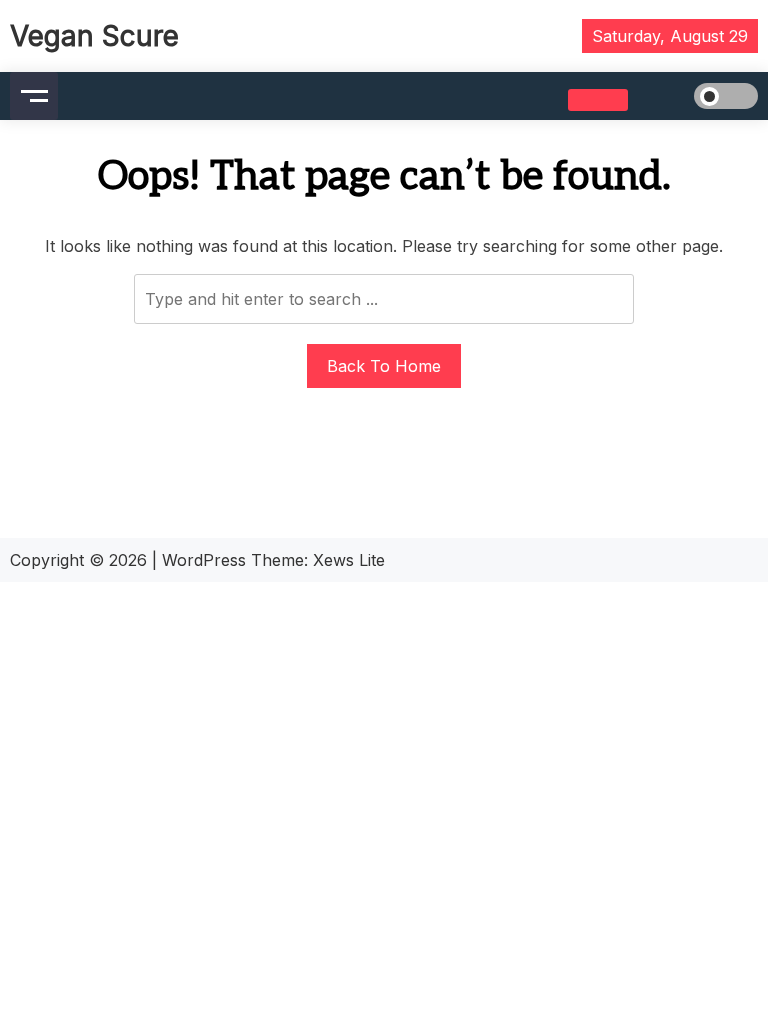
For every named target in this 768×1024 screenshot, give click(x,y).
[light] (698, 96)
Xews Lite (349, 560)
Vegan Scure (94, 36)
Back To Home (384, 366)
